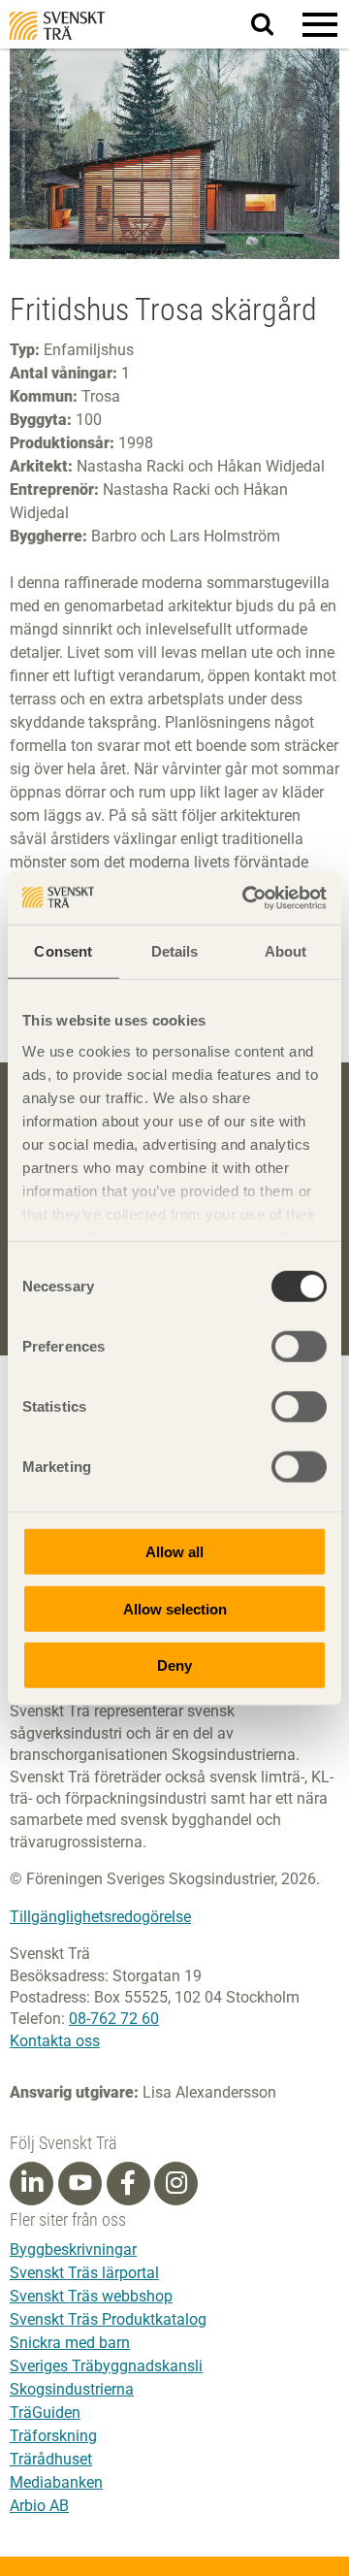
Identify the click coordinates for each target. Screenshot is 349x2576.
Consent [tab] (63, 951)
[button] (320, 24)
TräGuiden (45, 2413)
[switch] (299, 1347)
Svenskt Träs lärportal (84, 2273)
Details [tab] (175, 951)
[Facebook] (128, 2183)
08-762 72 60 (114, 2019)
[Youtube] (80, 2184)
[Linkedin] (32, 2183)
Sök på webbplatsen (274, 25)
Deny (174, 1665)
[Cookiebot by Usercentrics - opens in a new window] (246, 897)
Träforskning (53, 2436)
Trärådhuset (51, 2459)
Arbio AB (39, 2506)
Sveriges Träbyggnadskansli (106, 2366)
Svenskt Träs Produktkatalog (108, 2319)
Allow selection (175, 1608)
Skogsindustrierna (72, 2389)
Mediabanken (56, 2482)
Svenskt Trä (57, 26)
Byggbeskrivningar (73, 2250)
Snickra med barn (70, 2343)
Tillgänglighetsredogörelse (100, 1917)
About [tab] (286, 951)
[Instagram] (176, 2183)
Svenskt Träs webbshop (91, 2296)
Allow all (174, 1552)
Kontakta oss (55, 2041)
